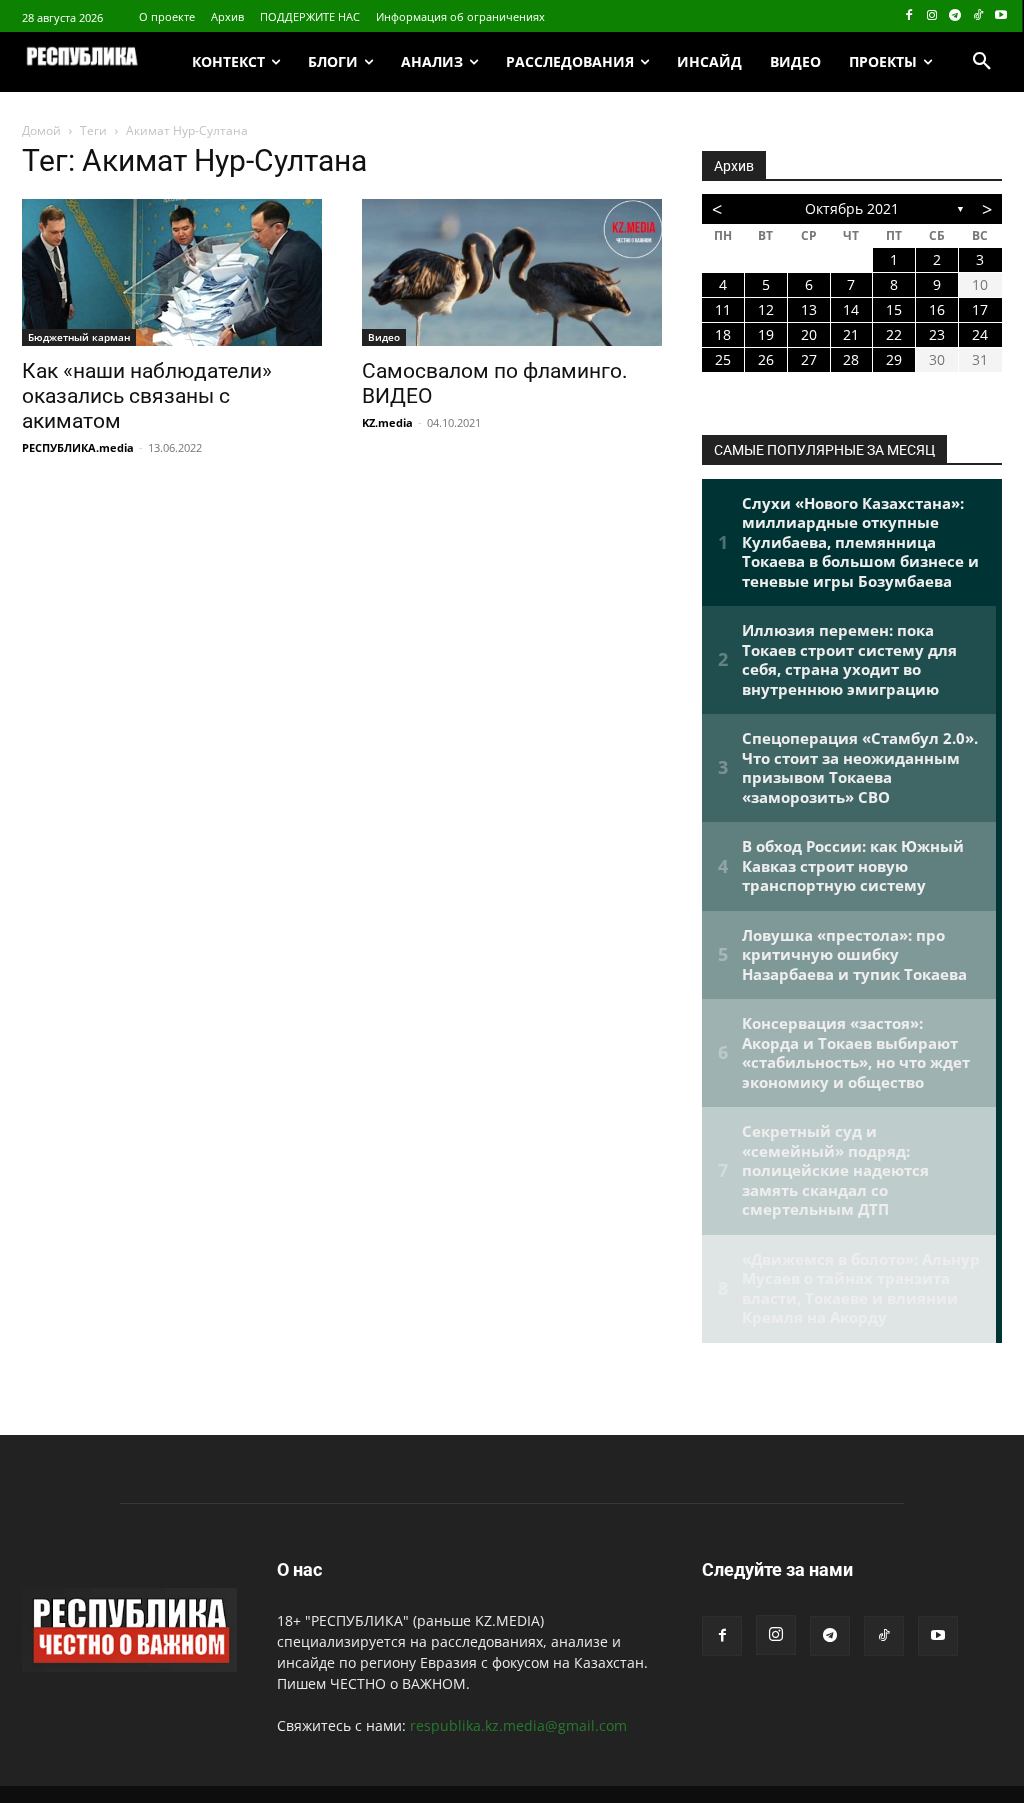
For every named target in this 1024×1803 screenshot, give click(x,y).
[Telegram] (955, 16)
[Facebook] (909, 16)
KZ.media (387, 422)
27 (809, 359)
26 (766, 359)
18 (723, 334)
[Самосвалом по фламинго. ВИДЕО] (512, 272)
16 (937, 309)
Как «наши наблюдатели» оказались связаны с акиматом (147, 396)
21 (851, 334)
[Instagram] (932, 16)
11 (723, 309)
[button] (982, 62)
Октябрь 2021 (852, 208)
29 (894, 359)
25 (723, 359)
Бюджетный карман (79, 337)
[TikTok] (977, 16)
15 (894, 309)
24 (980, 334)
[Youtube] (1000, 16)
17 (980, 309)
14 (851, 309)
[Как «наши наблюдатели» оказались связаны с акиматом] (172, 272)
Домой (41, 130)
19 (766, 334)
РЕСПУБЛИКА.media (78, 447)
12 (766, 309)
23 (937, 334)
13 (809, 309)
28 (851, 359)
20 (809, 334)
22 (894, 334)
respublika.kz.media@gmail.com (518, 1725)
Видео (384, 337)
